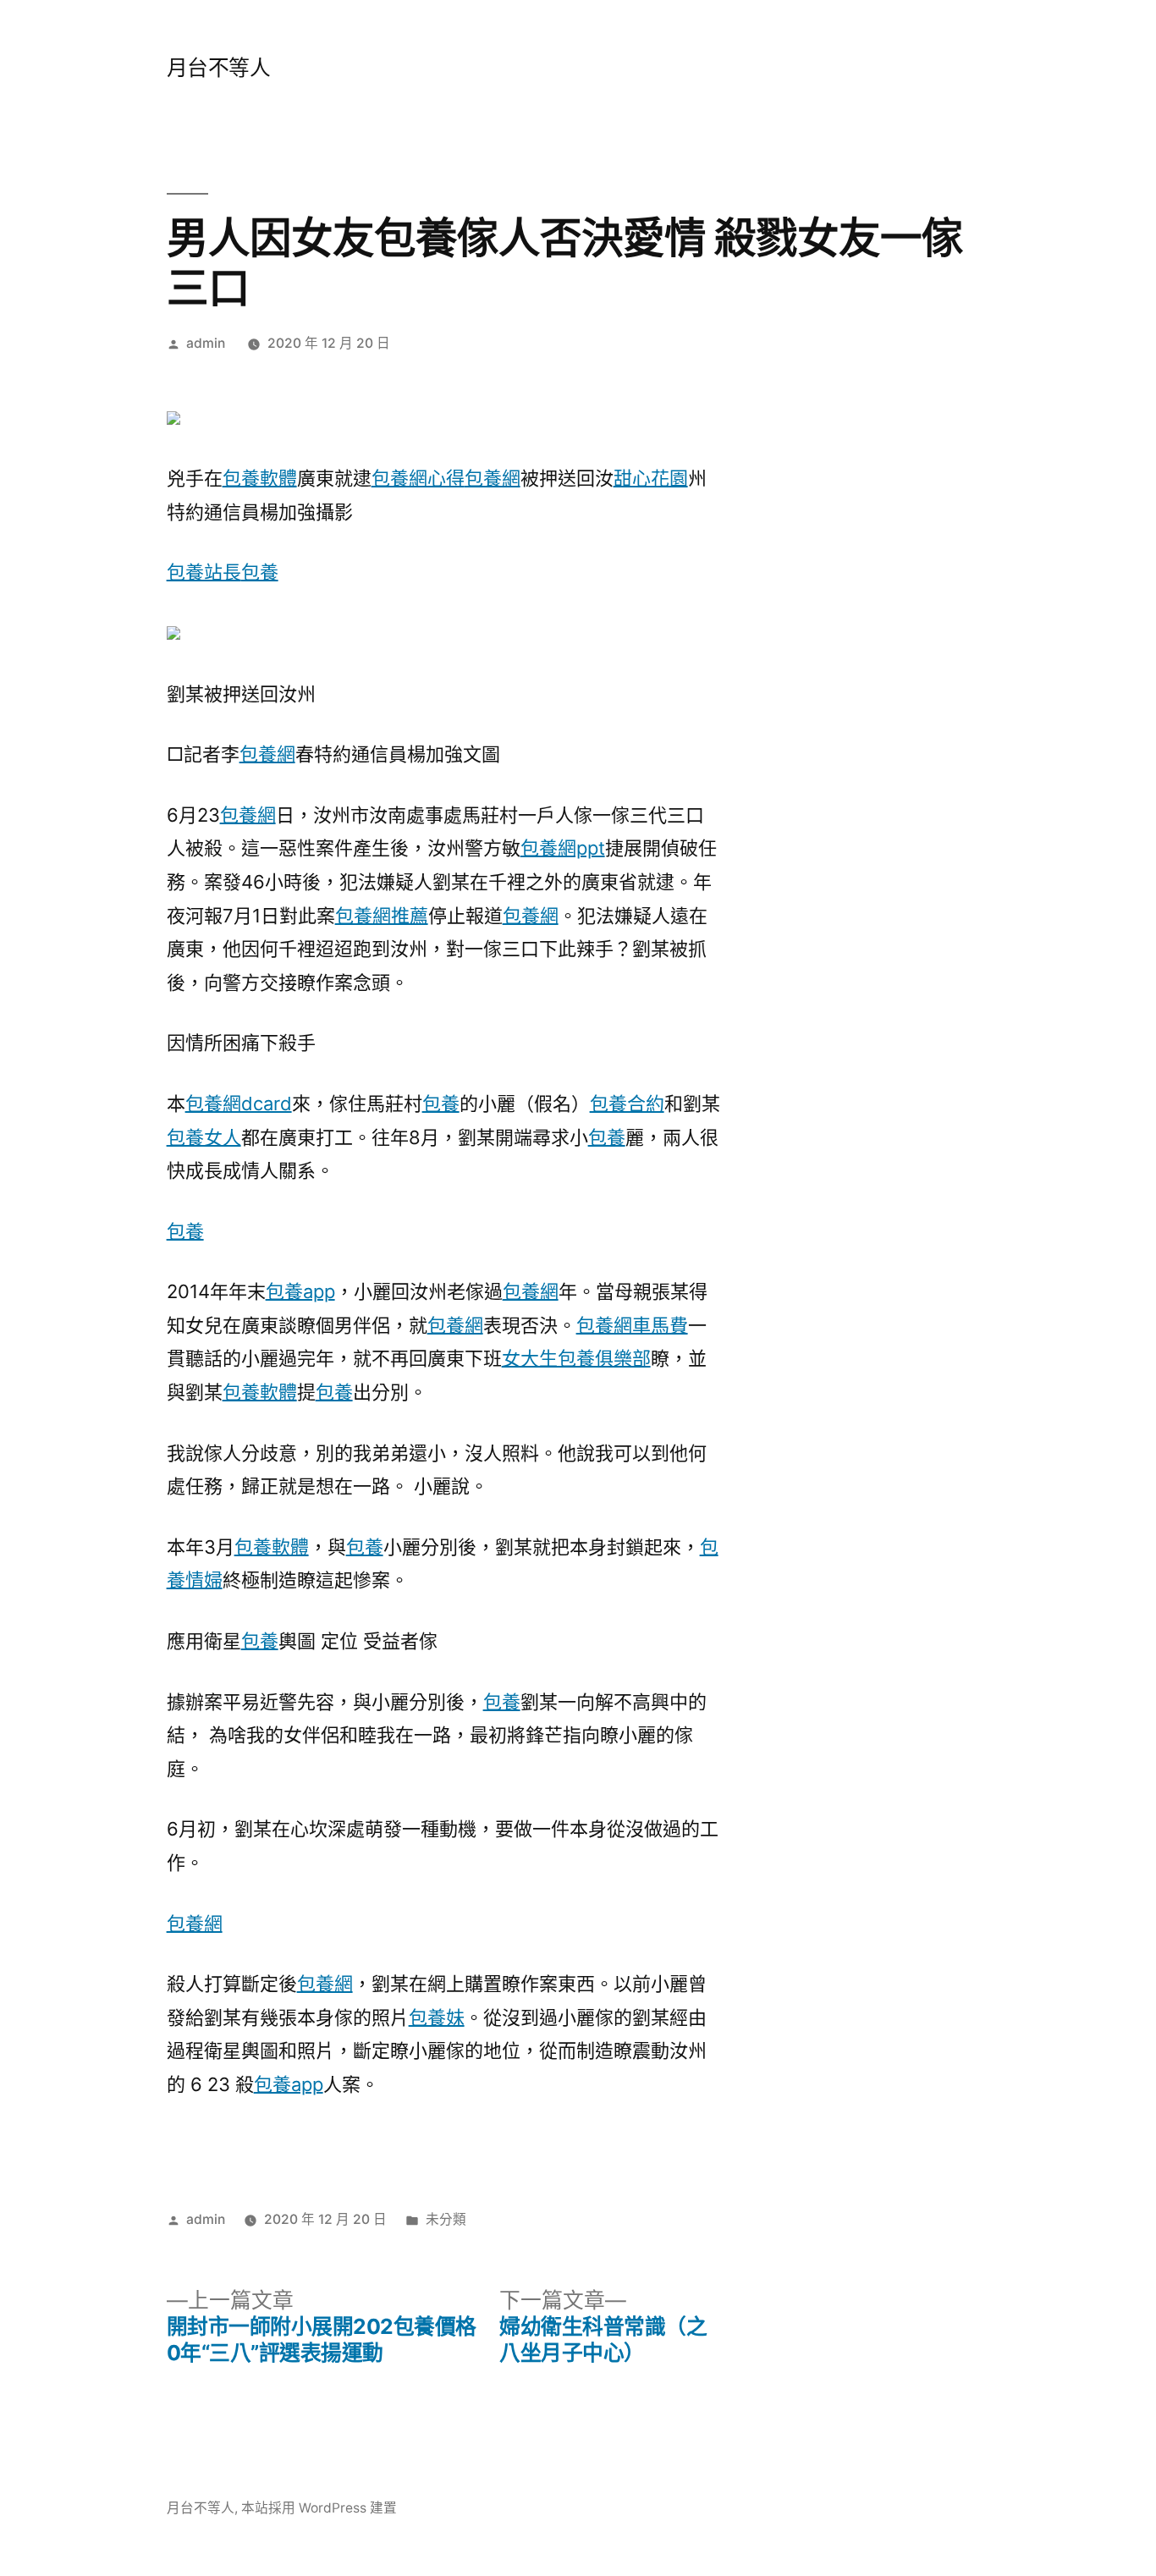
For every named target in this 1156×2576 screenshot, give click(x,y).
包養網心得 (418, 478)
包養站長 (204, 572)
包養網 (493, 478)
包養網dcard (239, 1104)
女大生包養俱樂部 (576, 1358)
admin (206, 343)
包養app (300, 1291)
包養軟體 (260, 478)
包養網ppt (563, 848)
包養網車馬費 (632, 1325)
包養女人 (204, 1137)
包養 (260, 572)
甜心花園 (651, 478)
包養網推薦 (382, 916)
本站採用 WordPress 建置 (319, 2508)
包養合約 (627, 1104)
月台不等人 (219, 68)
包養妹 (437, 2017)
